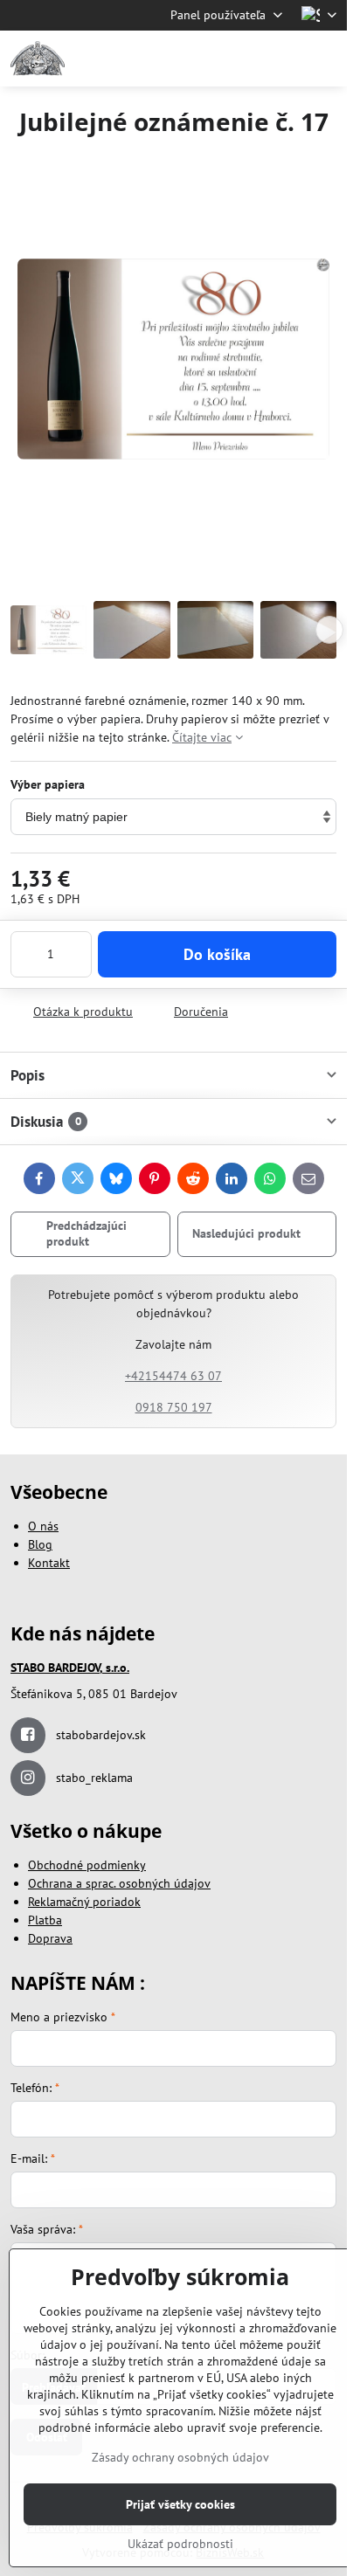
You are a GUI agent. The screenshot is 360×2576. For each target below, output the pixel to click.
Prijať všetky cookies (180, 2504)
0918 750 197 (174, 1407)
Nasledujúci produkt (246, 1233)
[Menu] (326, 59)
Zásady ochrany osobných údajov (180, 2457)
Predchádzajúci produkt (87, 1233)
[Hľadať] (242, 59)
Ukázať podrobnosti (180, 2544)
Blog (40, 1544)
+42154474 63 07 (173, 1376)
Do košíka (217, 954)
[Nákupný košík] (284, 59)
